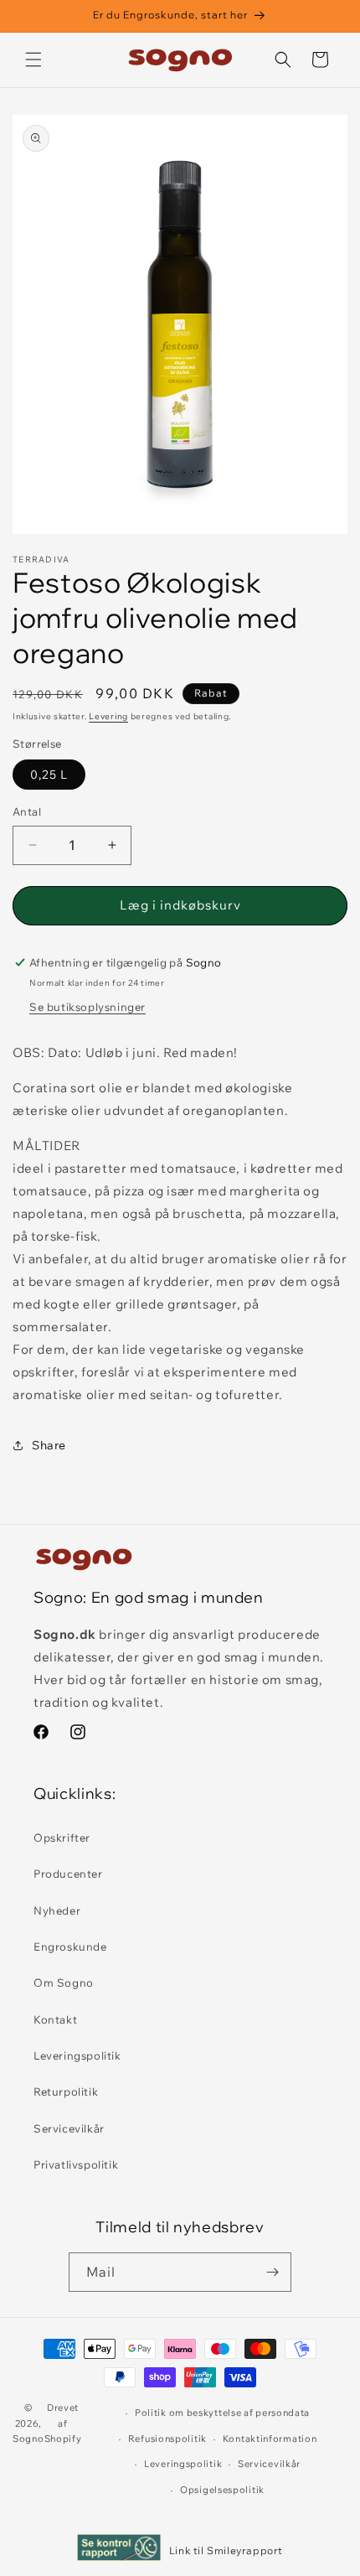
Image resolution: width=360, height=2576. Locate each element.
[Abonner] (272, 2272)
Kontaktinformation (270, 2439)
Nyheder (57, 1910)
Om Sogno (64, 1983)
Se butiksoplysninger (87, 1007)
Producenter (68, 1874)
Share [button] (49, 1445)
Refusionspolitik (167, 2439)
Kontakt (55, 2019)
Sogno (28, 2439)
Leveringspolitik (77, 2055)
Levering (108, 716)
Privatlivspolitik (76, 2164)
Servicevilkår (69, 2128)
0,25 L (49, 775)
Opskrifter (62, 1837)
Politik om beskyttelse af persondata (222, 2413)
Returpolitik (66, 2091)
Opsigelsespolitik (222, 2490)
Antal (27, 811)
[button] (33, 60)
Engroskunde (70, 1946)
